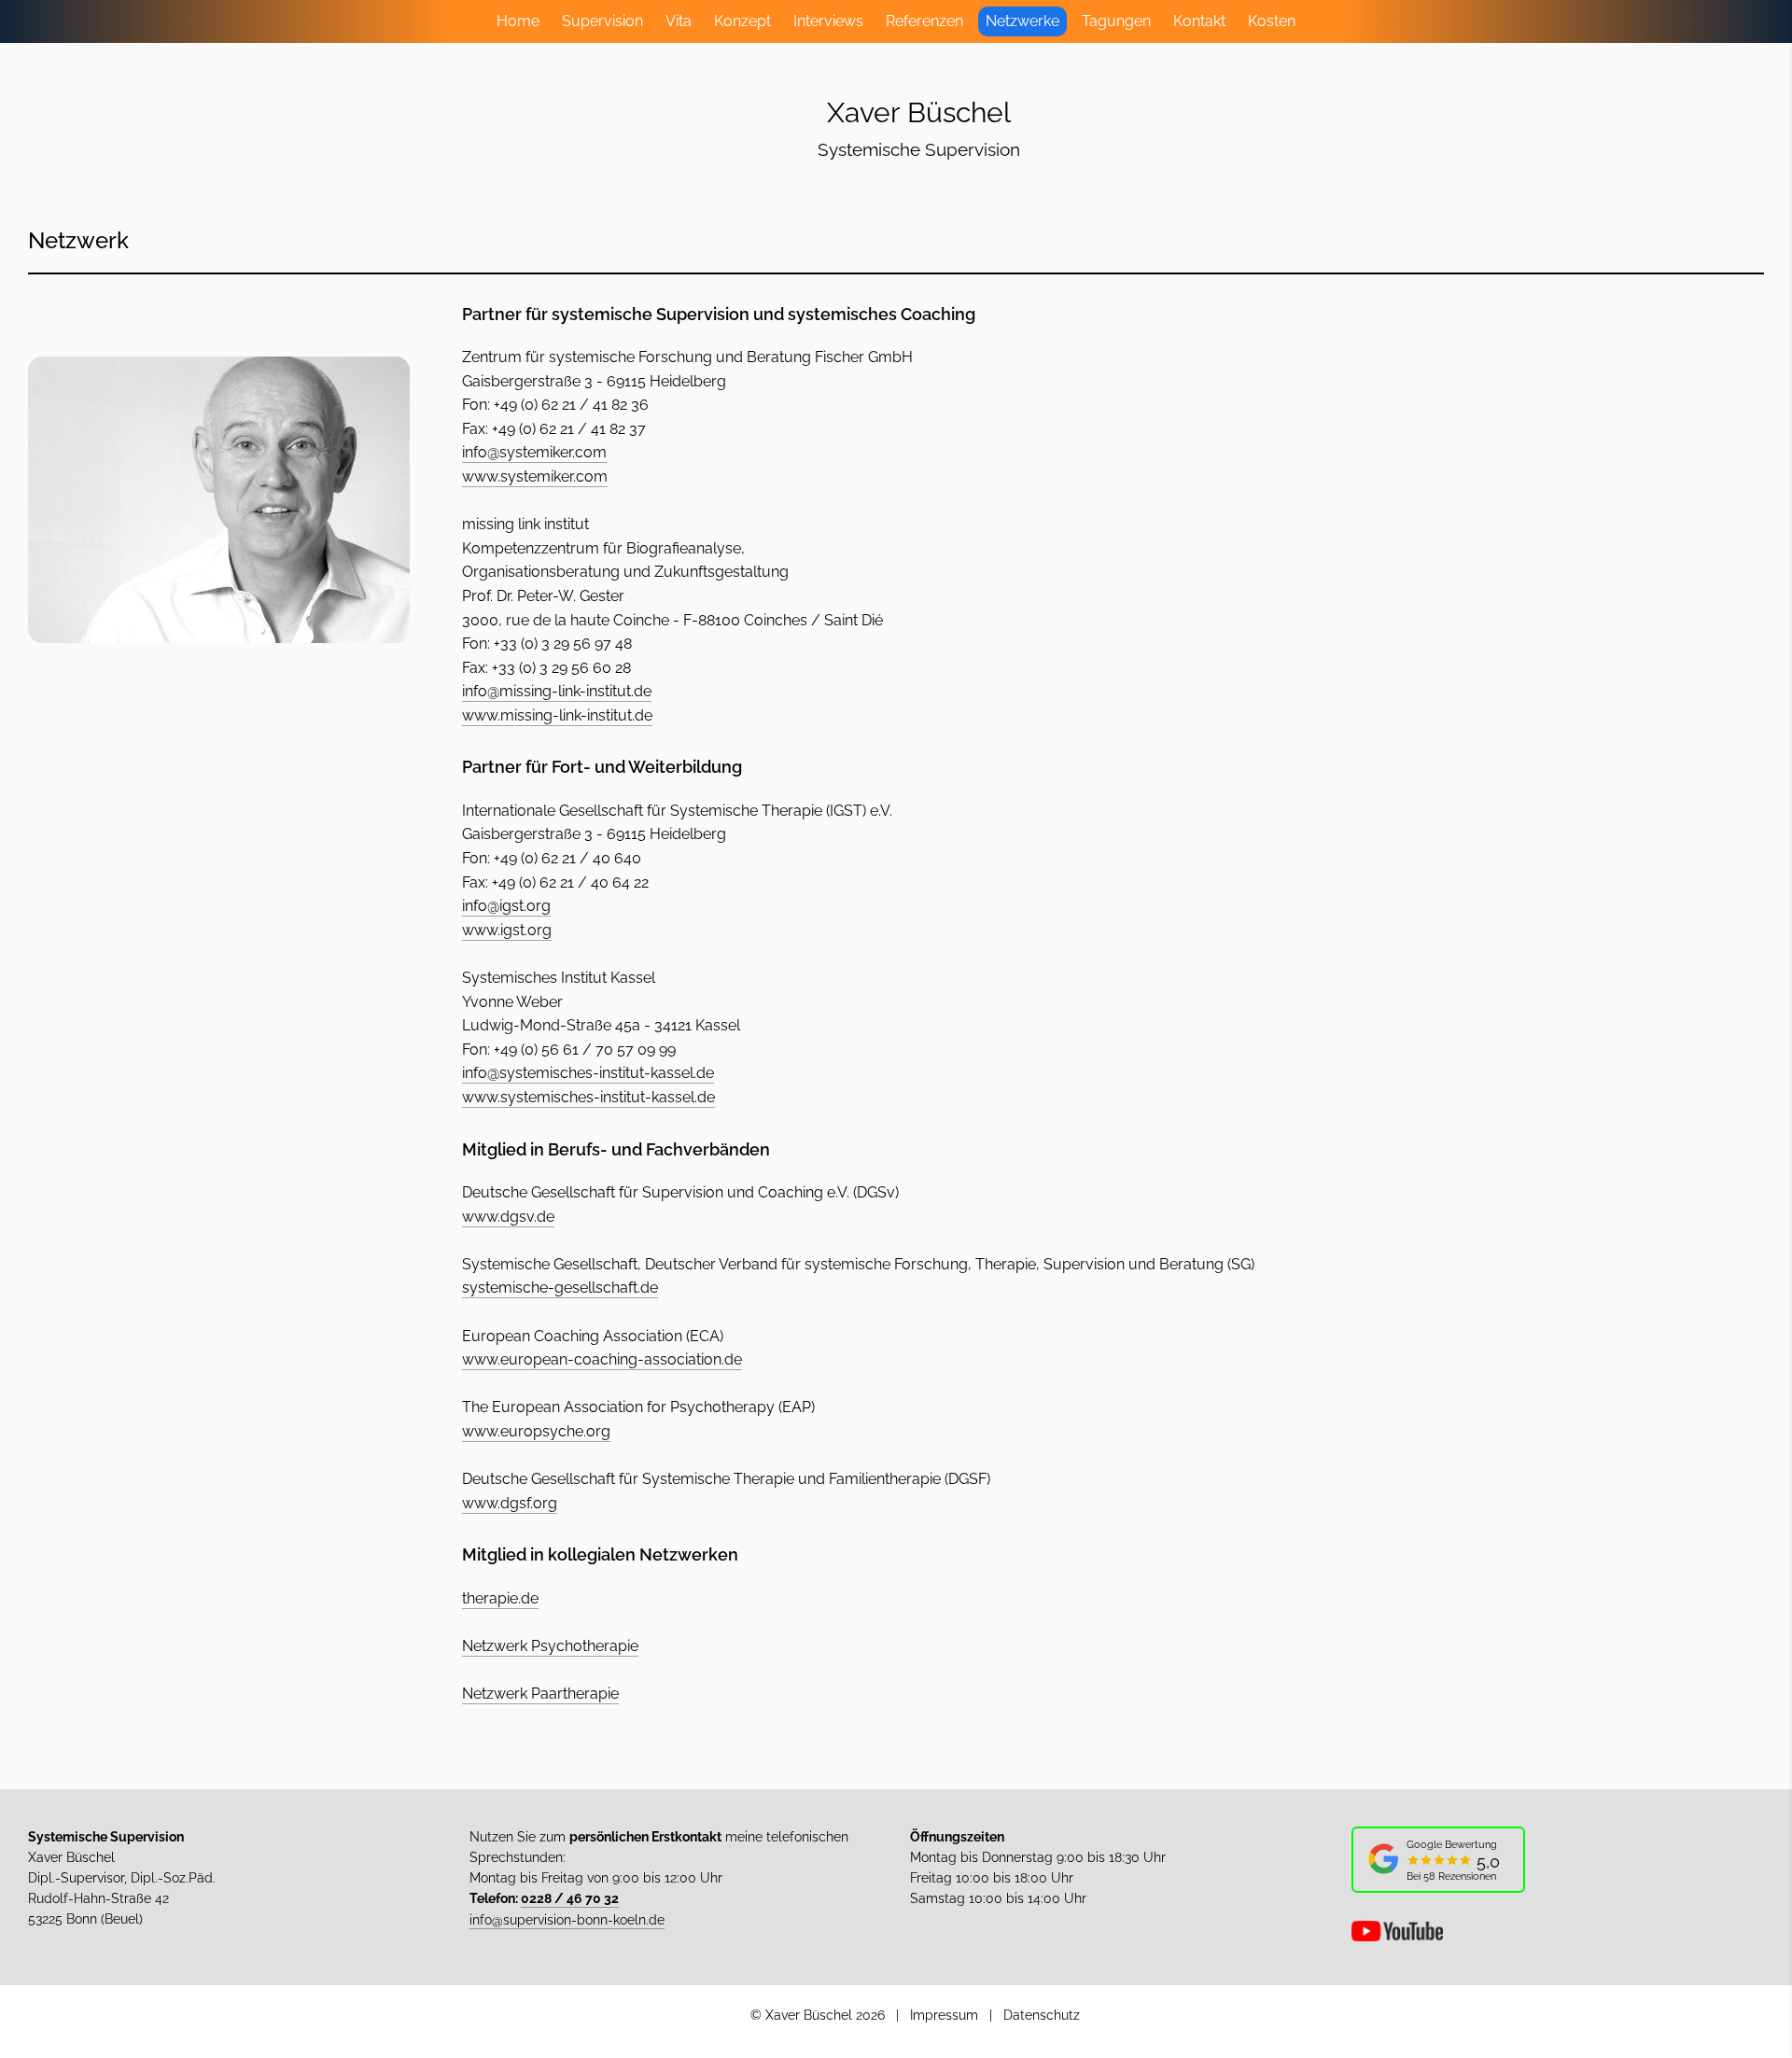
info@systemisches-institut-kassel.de (588, 1073)
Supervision (602, 21)
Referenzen (924, 21)
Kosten (1272, 21)
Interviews (828, 21)
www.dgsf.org (510, 1503)
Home (518, 21)
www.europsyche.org (536, 1431)
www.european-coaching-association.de (602, 1359)
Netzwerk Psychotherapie (550, 1646)
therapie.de (500, 1598)
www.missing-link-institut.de (557, 715)
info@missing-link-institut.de (557, 691)
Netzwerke (1022, 21)
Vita (679, 21)
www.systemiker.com (535, 476)
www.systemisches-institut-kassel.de (588, 1097)
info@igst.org (506, 906)
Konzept (742, 21)
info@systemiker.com (534, 452)
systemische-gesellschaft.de (560, 1288)
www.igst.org (507, 930)
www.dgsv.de (508, 1217)
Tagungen (1116, 21)
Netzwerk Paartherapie (540, 1694)
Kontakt (1199, 21)
